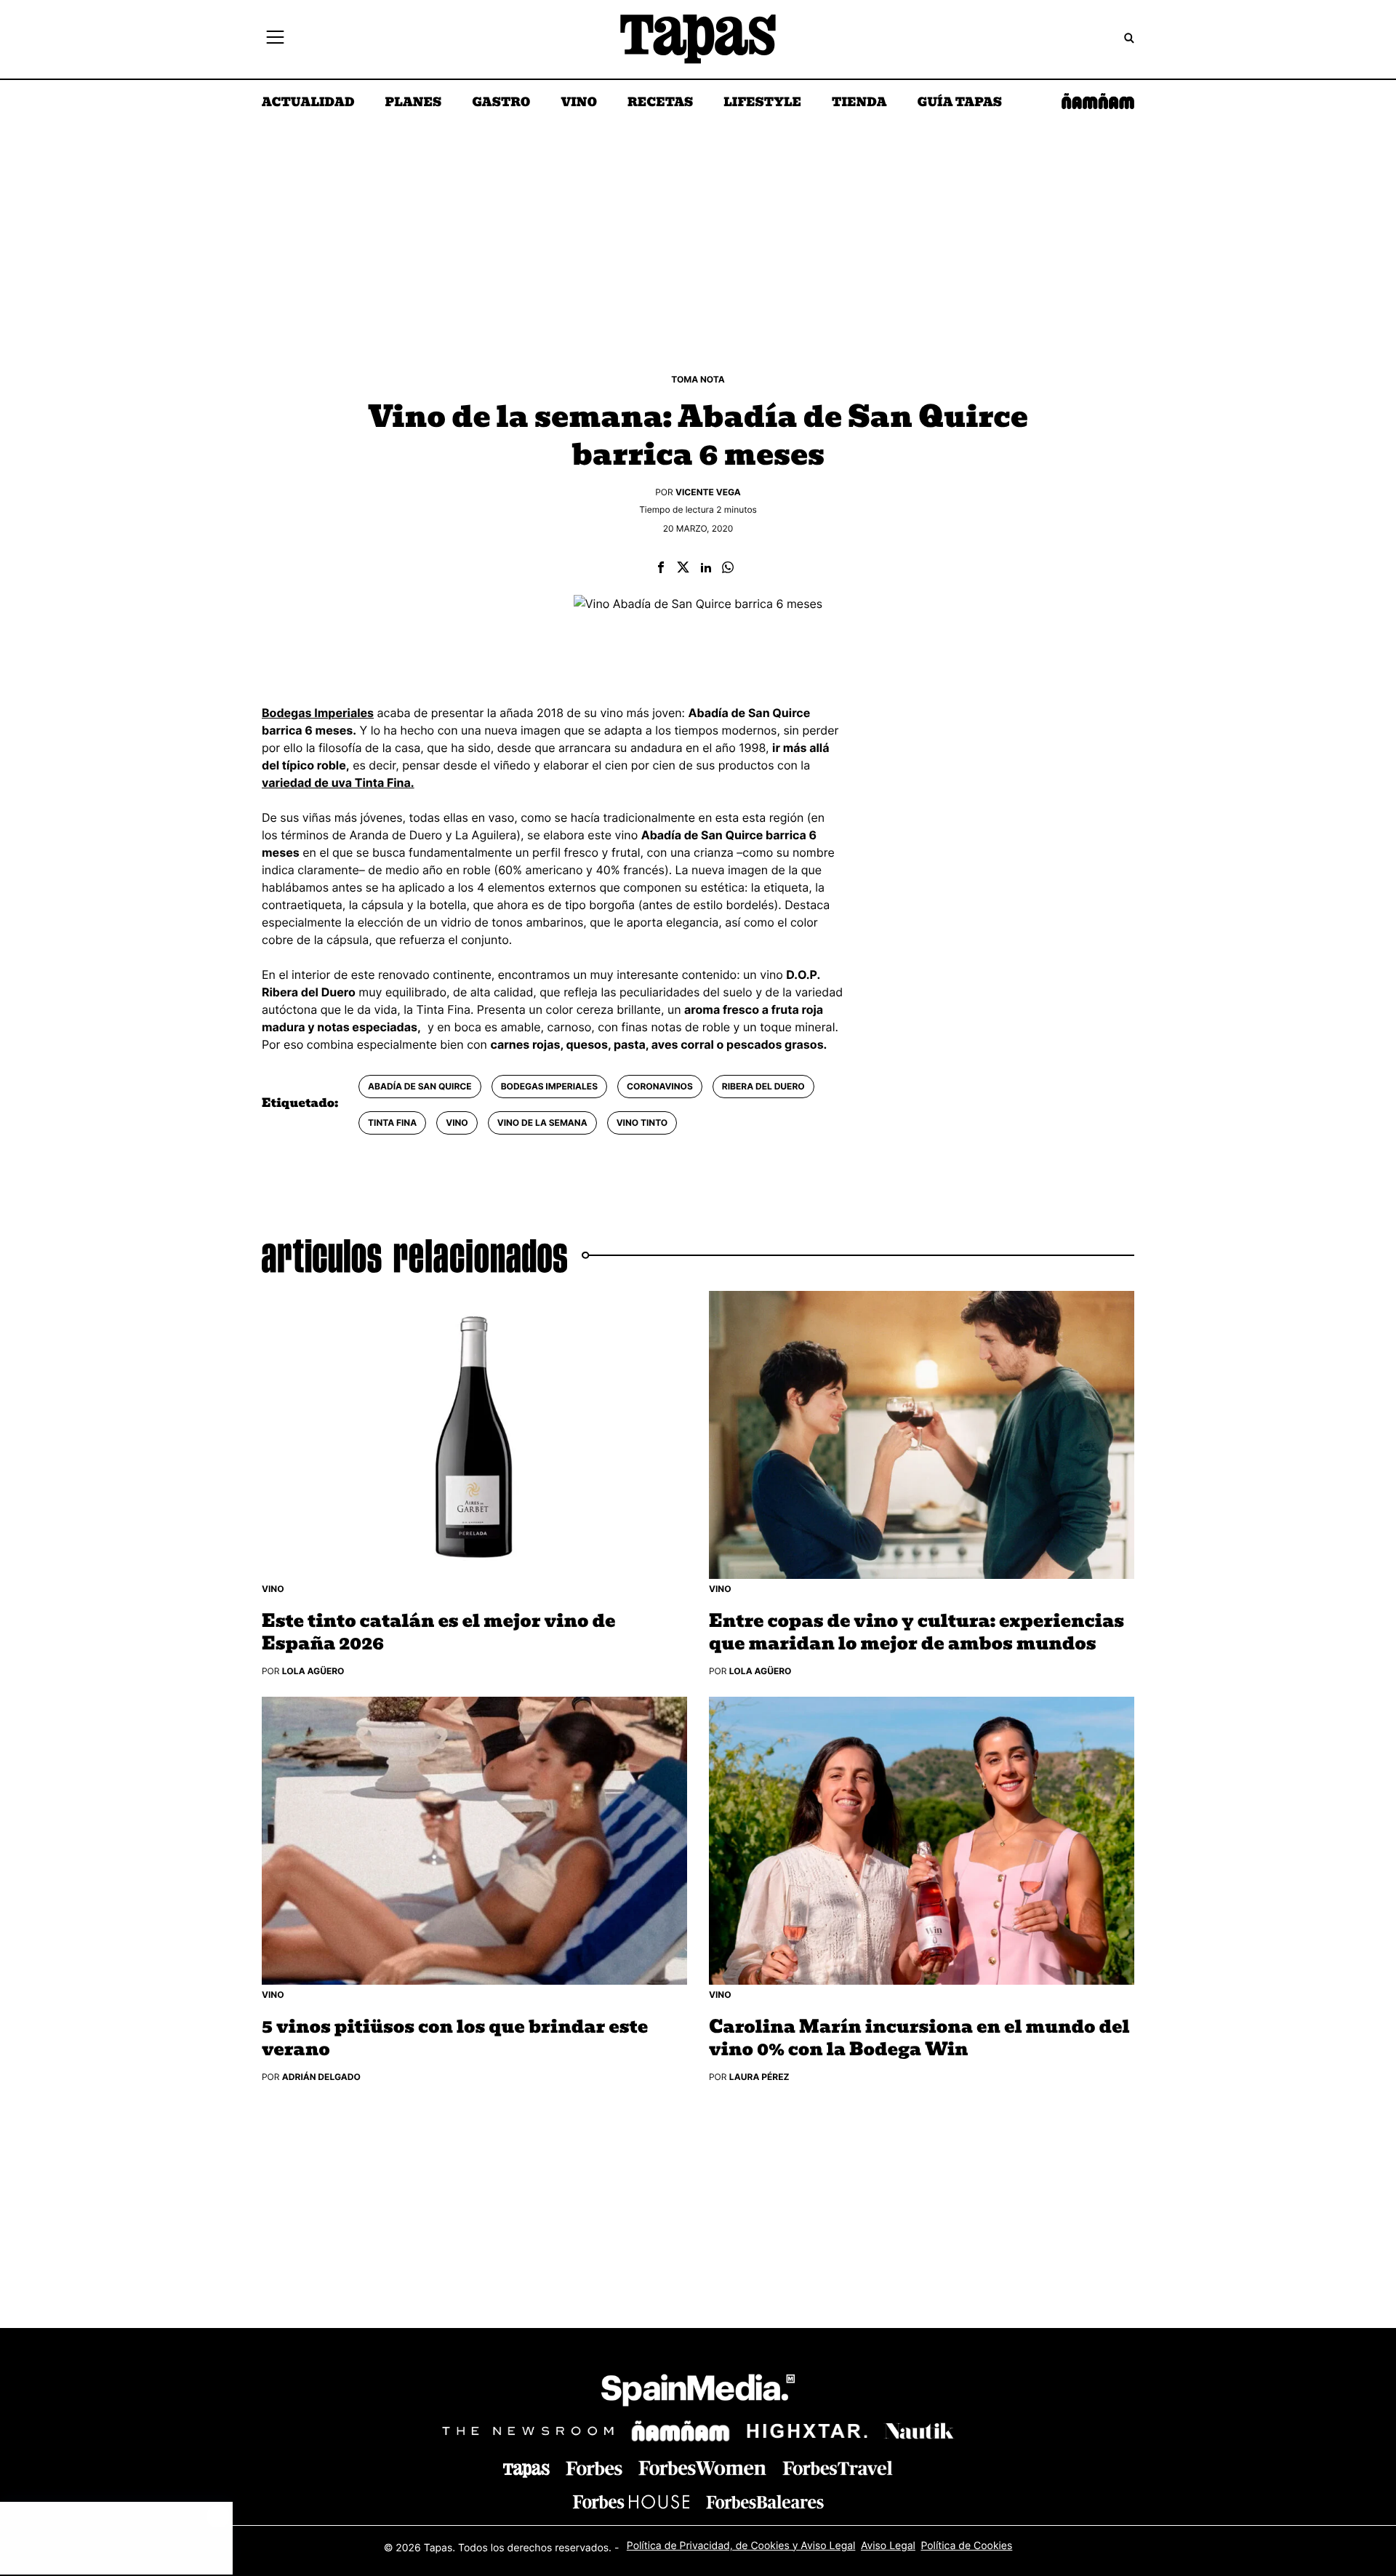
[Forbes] (594, 2469)
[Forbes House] (631, 2502)
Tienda (859, 103)
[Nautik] (919, 2431)
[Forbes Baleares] (765, 2502)
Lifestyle (762, 103)
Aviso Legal (888, 2546)
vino (457, 1123)
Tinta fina (392, 1123)
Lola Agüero (313, 1671)
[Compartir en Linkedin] (706, 568)
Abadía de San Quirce (420, 1086)
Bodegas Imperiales (549, 1086)
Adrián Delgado (321, 2077)
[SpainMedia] (698, 2392)
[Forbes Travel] (702, 2469)
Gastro (501, 103)
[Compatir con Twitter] (683, 568)
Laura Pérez (759, 2077)
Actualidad (308, 103)
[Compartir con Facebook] (661, 568)
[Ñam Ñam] (681, 2431)
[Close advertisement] (218, 2516)
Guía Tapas (959, 103)
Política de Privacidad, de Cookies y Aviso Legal (741, 2546)
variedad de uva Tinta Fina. (338, 783)
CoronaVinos (660, 1086)
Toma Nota (698, 379)
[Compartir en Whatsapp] (728, 568)
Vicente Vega (708, 492)
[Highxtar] (807, 2431)
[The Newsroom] (528, 2431)
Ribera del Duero (763, 1086)
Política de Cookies (966, 2546)
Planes (414, 103)
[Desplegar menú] (275, 39)
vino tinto (642, 1123)
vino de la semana (542, 1123)
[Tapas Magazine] (526, 2471)
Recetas (660, 103)
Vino (579, 103)
